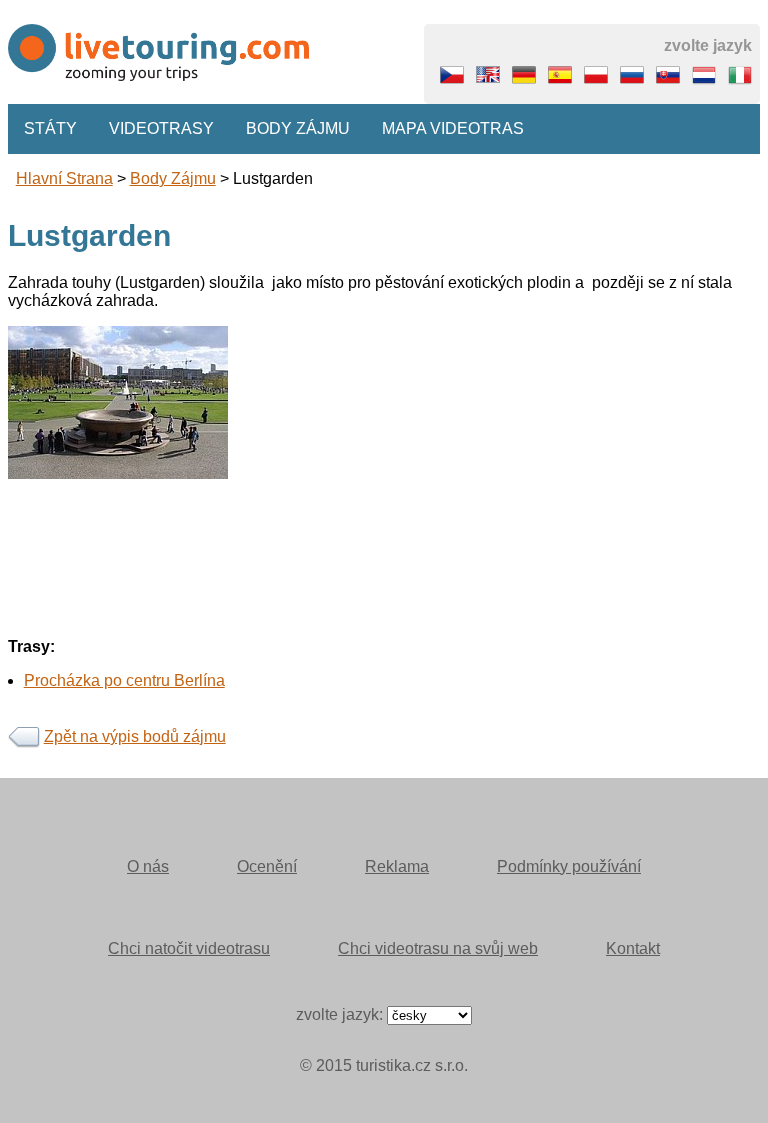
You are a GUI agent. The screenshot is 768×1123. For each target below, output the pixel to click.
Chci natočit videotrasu (189, 948)
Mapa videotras (453, 128)
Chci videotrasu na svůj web (438, 948)
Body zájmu (298, 128)
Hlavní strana (64, 178)
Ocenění (267, 866)
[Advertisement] (384, 619)
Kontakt (633, 948)
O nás (148, 866)
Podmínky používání (569, 866)
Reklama (397, 866)
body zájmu (173, 178)
